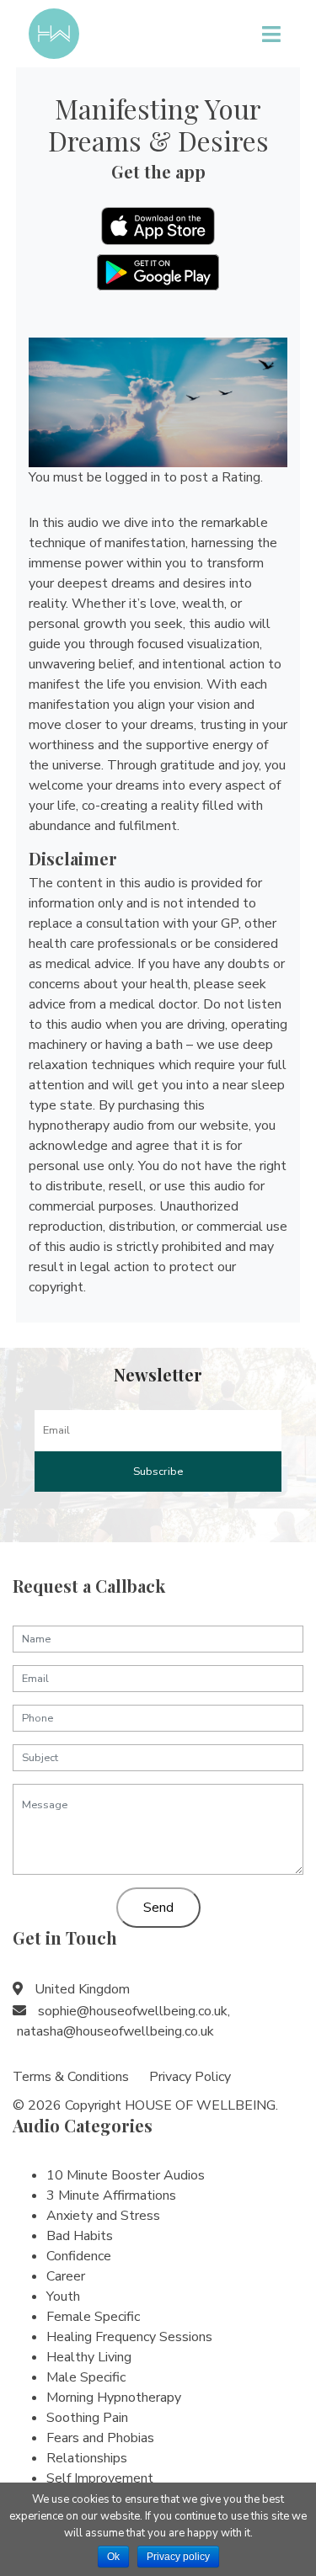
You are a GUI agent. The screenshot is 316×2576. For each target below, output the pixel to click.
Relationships (87, 2458)
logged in (133, 477)
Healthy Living (89, 2357)
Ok (113, 2557)
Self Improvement (100, 2478)
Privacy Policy (190, 2077)
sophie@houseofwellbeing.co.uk (133, 2011)
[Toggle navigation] (271, 34)
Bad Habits (80, 2236)
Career (66, 2276)
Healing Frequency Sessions (129, 2337)
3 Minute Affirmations (111, 2195)
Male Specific (86, 2377)
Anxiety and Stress (103, 2216)
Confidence (79, 2256)
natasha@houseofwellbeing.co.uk (115, 2031)
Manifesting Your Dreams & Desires (158, 124)
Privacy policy (178, 2557)
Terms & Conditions (71, 2077)
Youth (63, 2297)
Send (158, 1908)
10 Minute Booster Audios (126, 2175)
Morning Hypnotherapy (114, 2398)
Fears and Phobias (100, 2438)
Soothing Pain (87, 2418)
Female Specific (93, 2317)
